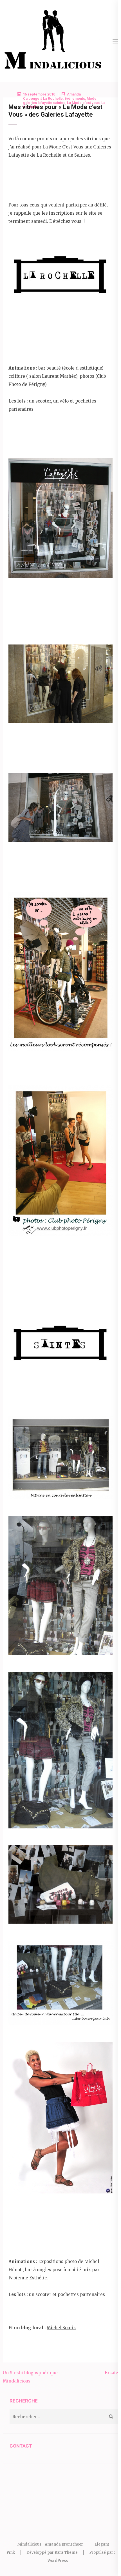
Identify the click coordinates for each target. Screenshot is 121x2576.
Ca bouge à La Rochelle (43, 98)
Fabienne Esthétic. (28, 2278)
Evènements (75, 98)
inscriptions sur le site (73, 213)
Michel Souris (61, 2328)
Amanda (74, 94)
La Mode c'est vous (83, 103)
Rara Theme (66, 2552)
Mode (92, 98)
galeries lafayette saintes (44, 103)
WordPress (58, 2561)
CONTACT (21, 2446)
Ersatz (111, 2373)
